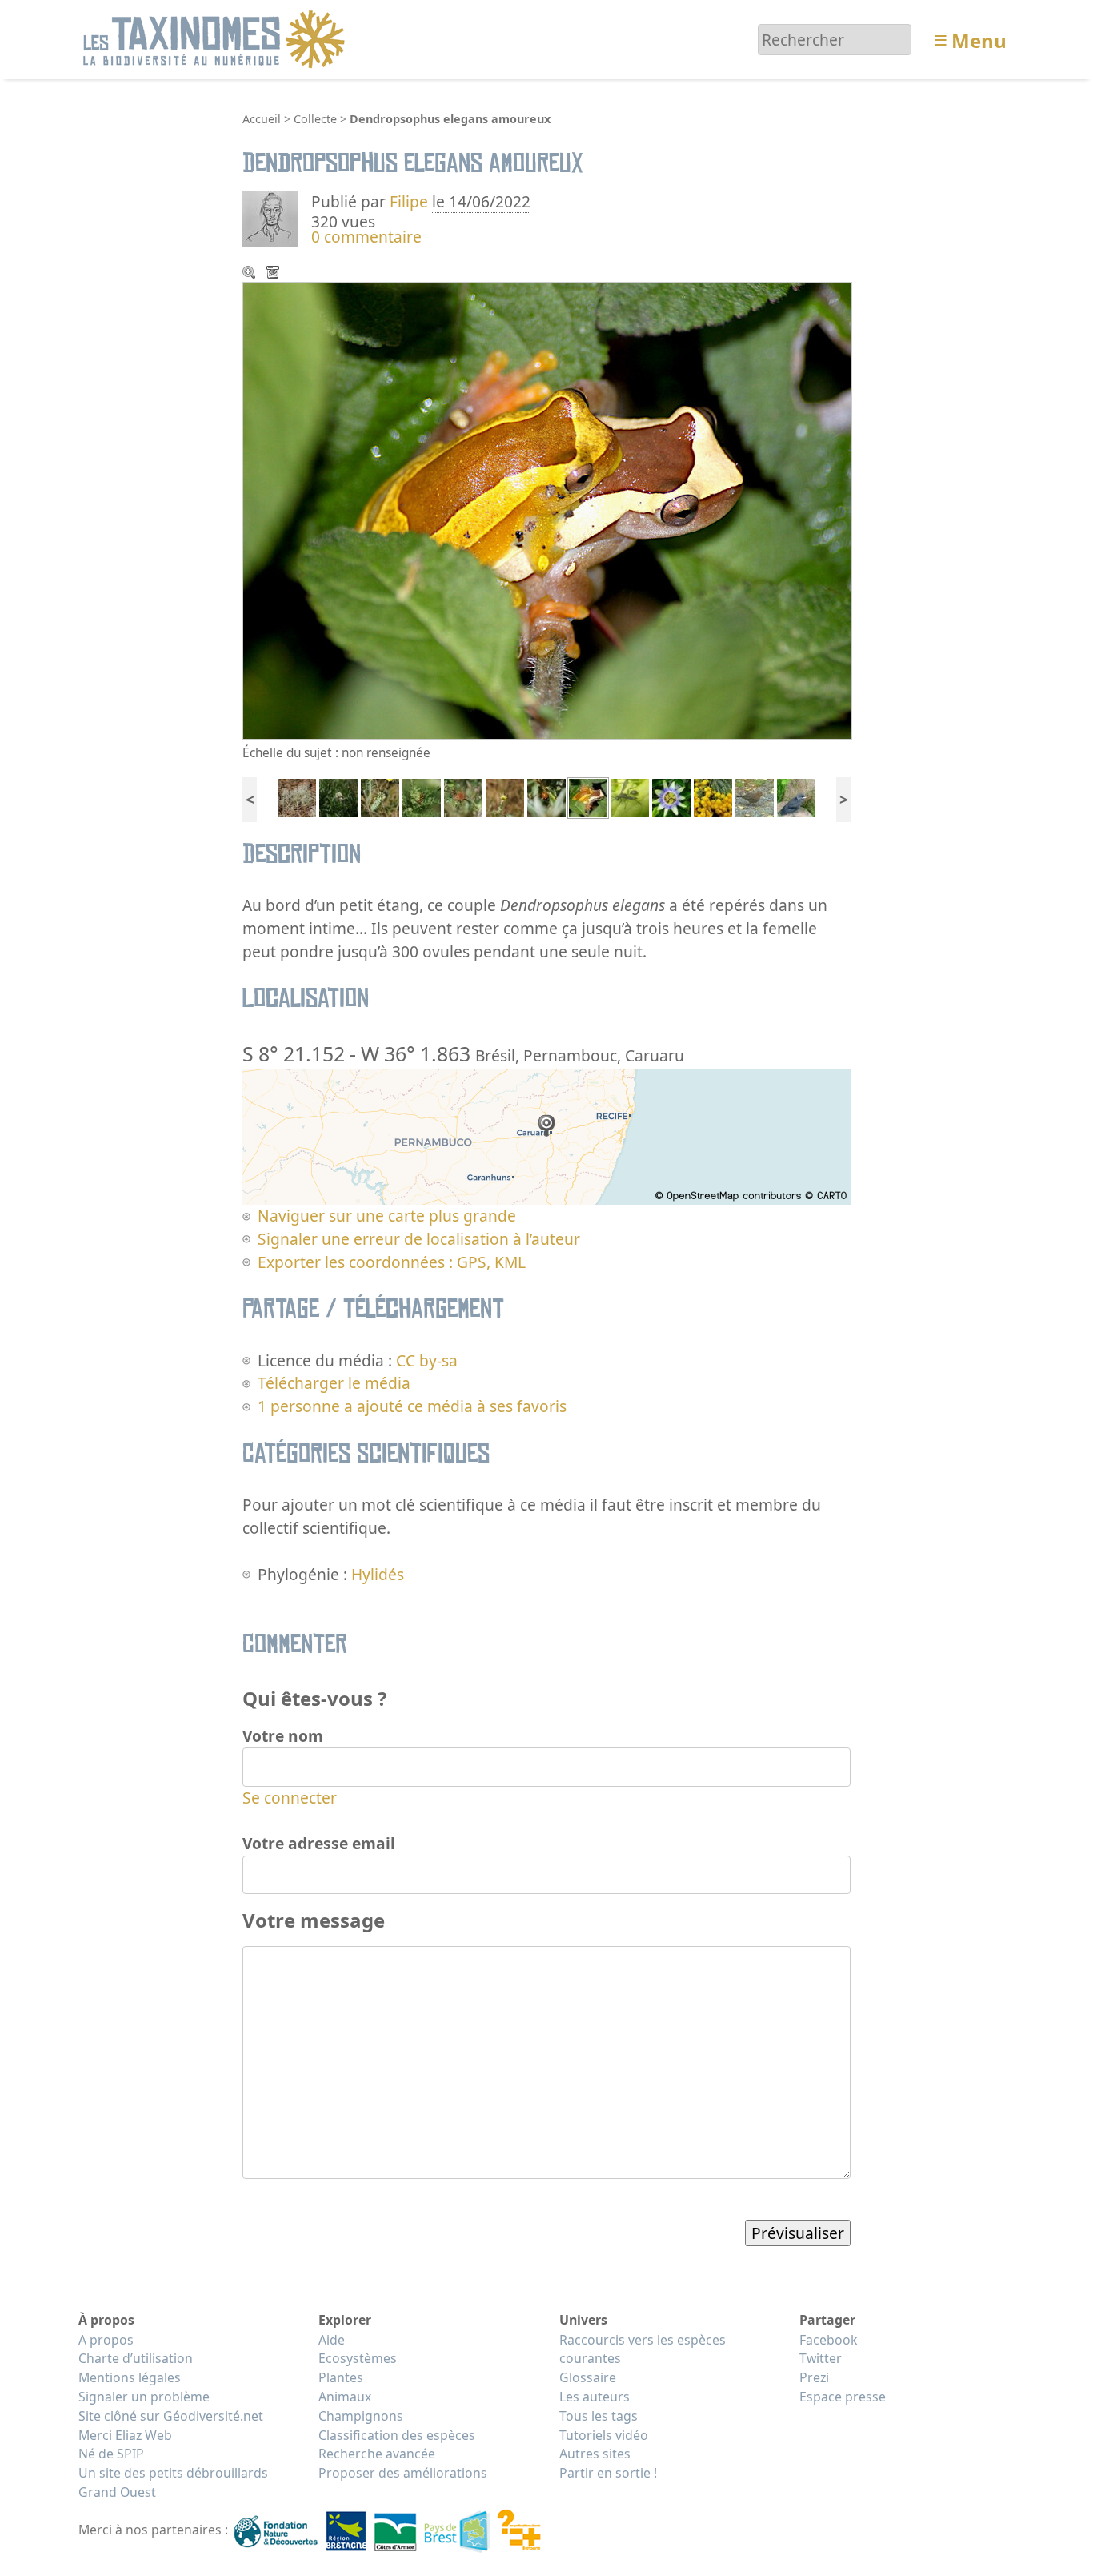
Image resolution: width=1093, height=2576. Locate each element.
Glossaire (588, 2377)
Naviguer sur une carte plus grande (387, 1216)
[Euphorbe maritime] (380, 796)
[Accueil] (216, 38)
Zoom (250, 274)
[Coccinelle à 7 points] (546, 796)
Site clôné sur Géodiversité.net (171, 2416)
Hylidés (378, 1574)
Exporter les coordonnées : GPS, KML (392, 1262)
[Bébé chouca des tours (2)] (796, 796)
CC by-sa (427, 1360)
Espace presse (843, 2397)
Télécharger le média (274, 274)
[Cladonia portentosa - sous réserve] (297, 796)
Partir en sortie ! (608, 2473)
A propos (106, 2340)
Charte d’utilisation (136, 2358)
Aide (332, 2340)
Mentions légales (130, 2377)
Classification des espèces (397, 2435)
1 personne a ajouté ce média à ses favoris (412, 1406)
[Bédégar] (463, 796)
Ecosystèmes (358, 2358)
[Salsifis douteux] (505, 796)
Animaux (345, 2397)
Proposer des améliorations (403, 2473)
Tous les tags (599, 2416)
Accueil (262, 119)
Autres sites (595, 2454)
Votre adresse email (319, 1843)
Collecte (315, 119)
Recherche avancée (377, 2454)
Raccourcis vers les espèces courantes (643, 2349)
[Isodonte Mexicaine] (630, 796)
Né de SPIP (111, 2454)
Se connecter (290, 1798)
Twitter (821, 2358)
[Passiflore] (671, 796)
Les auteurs (595, 2397)
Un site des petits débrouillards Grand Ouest (173, 2482)
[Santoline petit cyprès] (713, 796)
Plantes (341, 2377)
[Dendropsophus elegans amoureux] (588, 796)
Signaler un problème (144, 2397)
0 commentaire (366, 237)
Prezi (814, 2377)
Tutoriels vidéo (604, 2435)
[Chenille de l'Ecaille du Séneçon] (422, 796)
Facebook (828, 2340)
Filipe (409, 201)
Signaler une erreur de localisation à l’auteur (419, 1239)
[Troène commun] (338, 796)
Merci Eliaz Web (125, 2435)
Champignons (361, 2416)
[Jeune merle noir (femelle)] (755, 796)
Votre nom (283, 1736)
